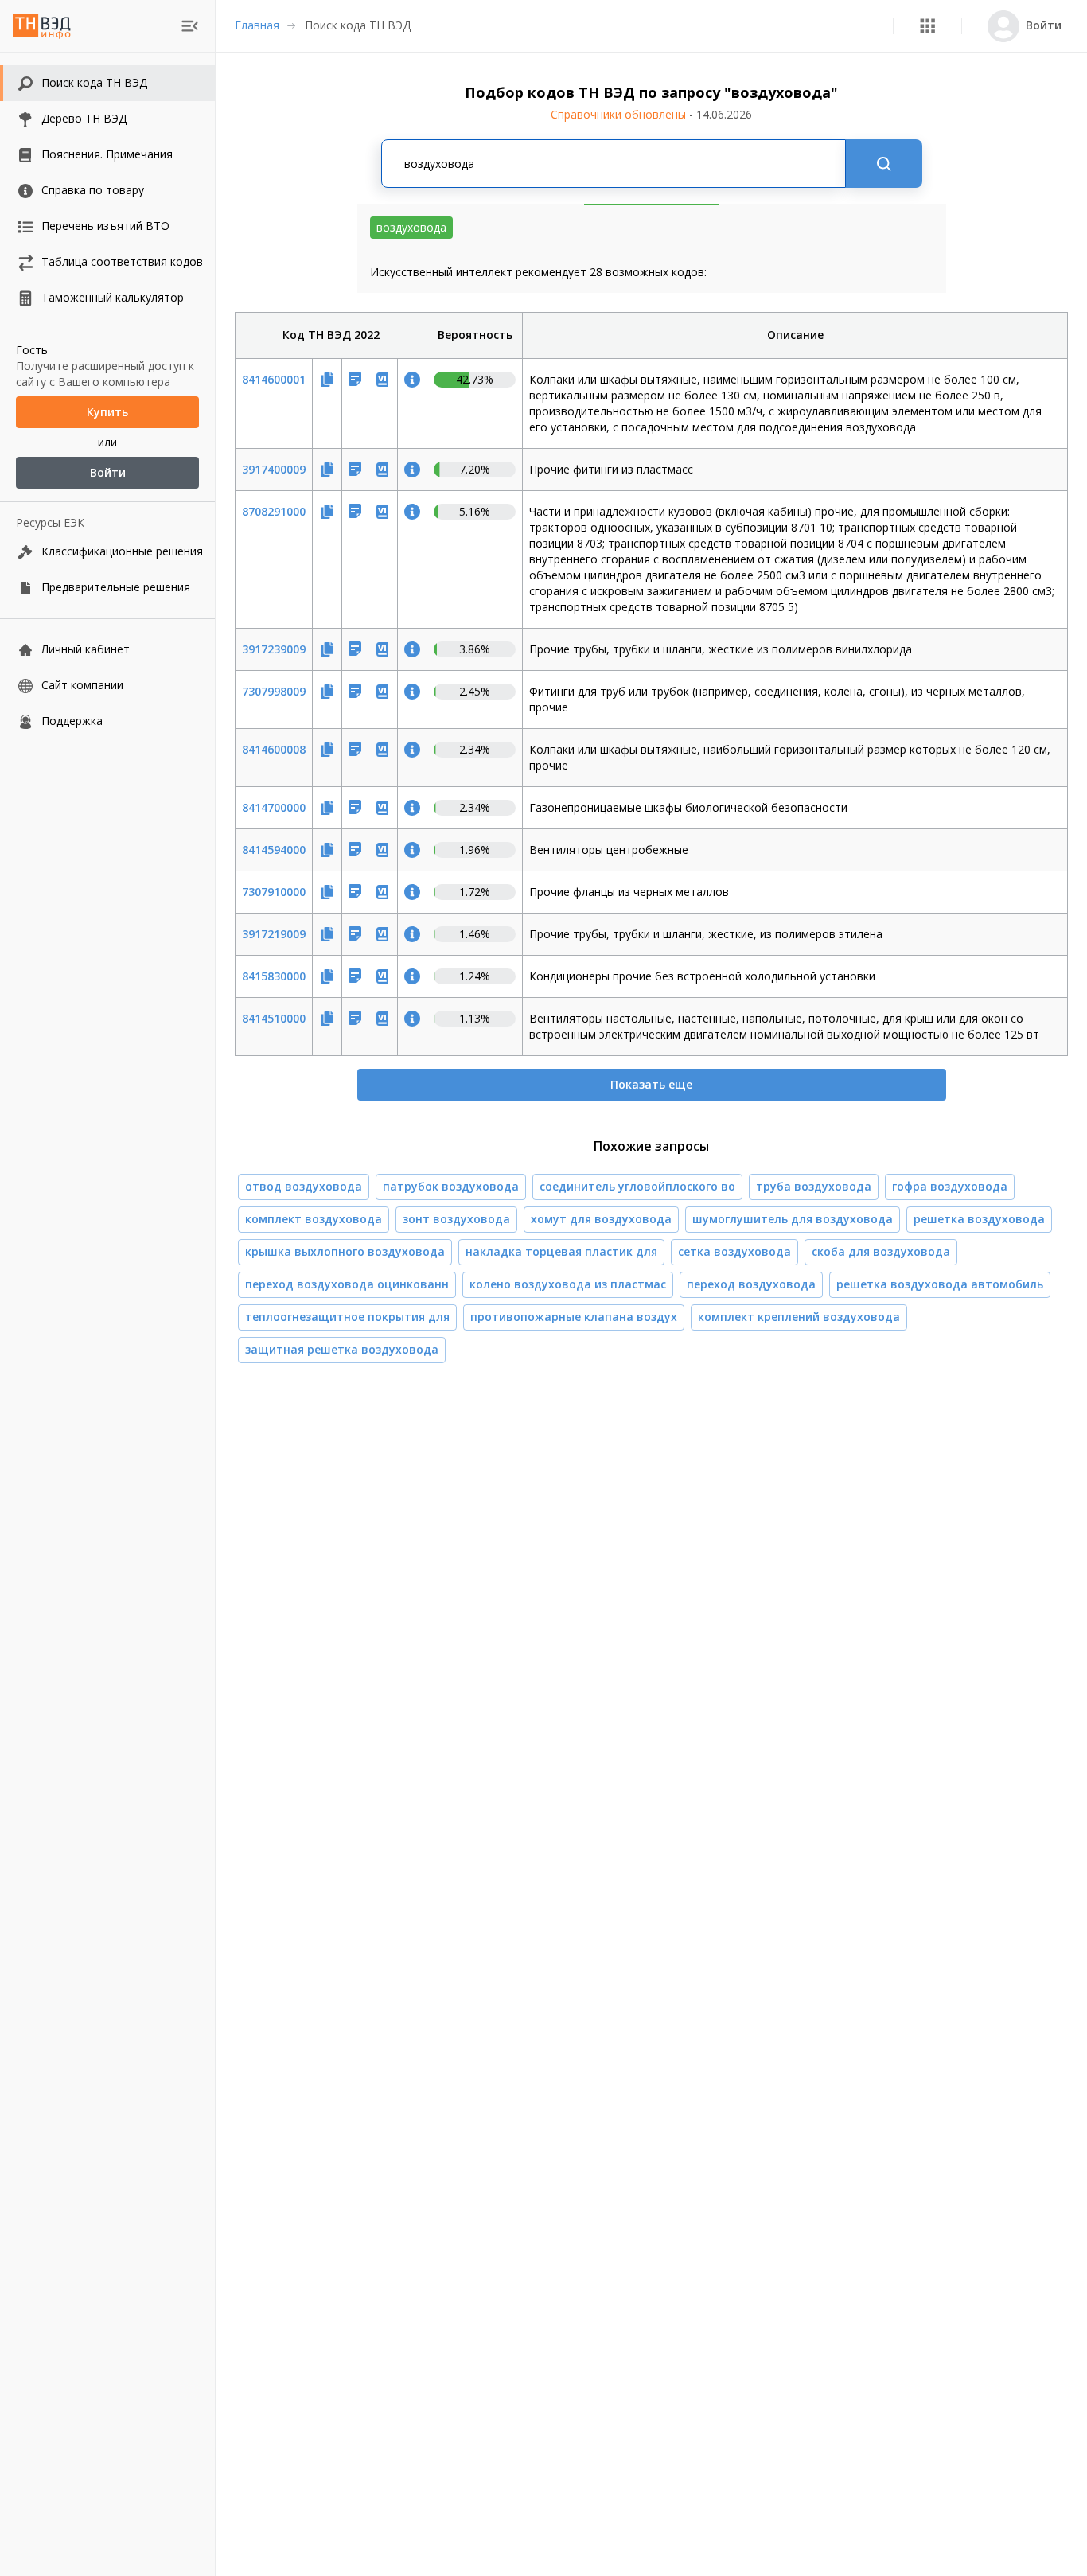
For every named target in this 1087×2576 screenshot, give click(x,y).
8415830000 (274, 976)
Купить (107, 412)
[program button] (927, 26)
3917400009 (274, 469)
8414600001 (274, 379)
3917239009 (274, 649)
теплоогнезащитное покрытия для (347, 1317)
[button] (927, 26)
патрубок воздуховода (451, 1186)
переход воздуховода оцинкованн (347, 1284)
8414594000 (274, 850)
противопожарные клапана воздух (574, 1317)
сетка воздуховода (734, 1251)
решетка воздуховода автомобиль (940, 1284)
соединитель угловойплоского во (637, 1186)
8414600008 (274, 749)
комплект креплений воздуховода (799, 1317)
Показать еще (651, 1084)
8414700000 (274, 807)
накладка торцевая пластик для (561, 1251)
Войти (108, 472)
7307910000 (274, 892)
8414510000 (274, 1018)
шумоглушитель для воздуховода (793, 1219)
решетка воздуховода (979, 1219)
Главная (257, 25)
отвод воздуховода (304, 1186)
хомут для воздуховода (601, 1219)
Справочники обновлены (651, 114)
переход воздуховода (751, 1284)
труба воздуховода (814, 1186)
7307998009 (274, 691)
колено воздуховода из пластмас (568, 1284)
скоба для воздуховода (881, 1251)
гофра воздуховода (950, 1186)
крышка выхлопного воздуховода (345, 1251)
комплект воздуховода (314, 1219)
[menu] (190, 26)
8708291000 (274, 511)
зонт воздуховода (456, 1219)
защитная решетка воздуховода (342, 1349)
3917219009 (274, 934)
